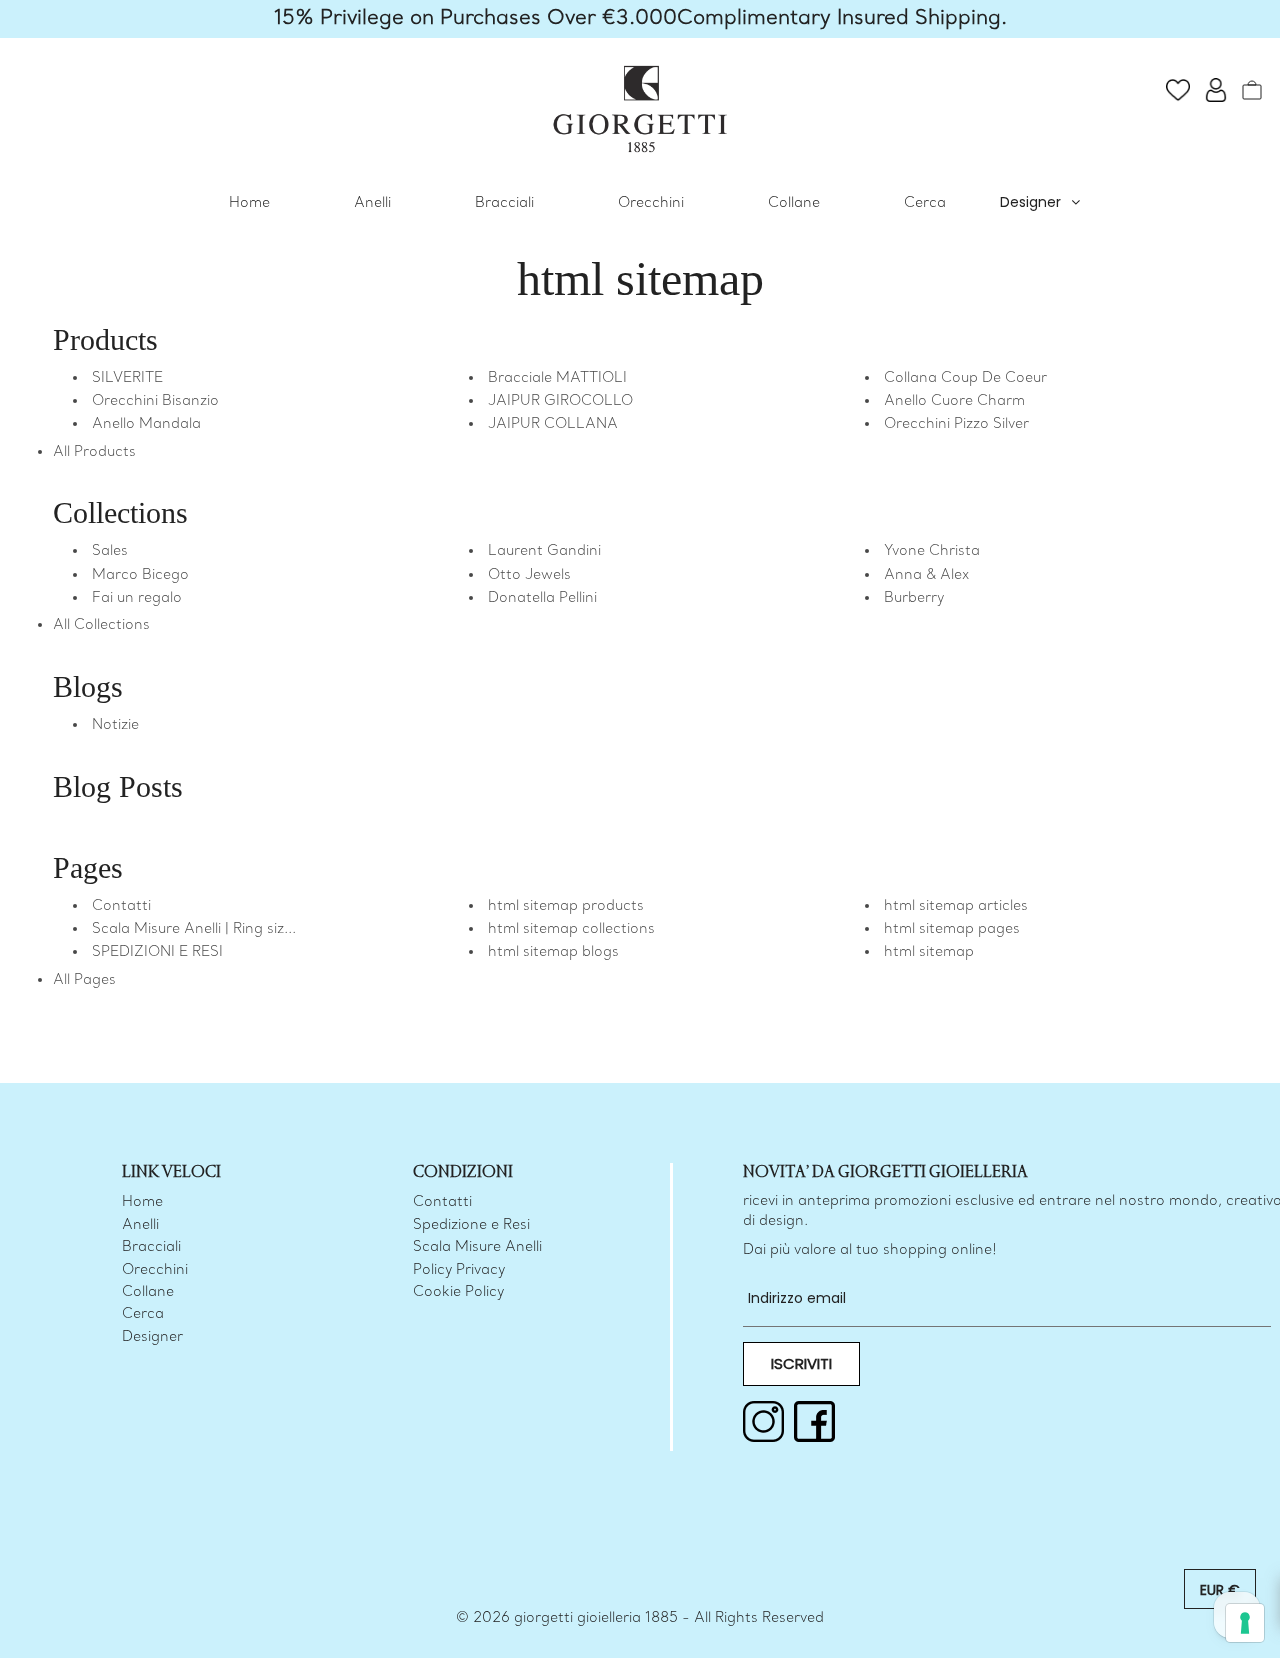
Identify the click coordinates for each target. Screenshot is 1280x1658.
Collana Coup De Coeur (965, 378)
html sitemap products (566, 906)
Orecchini (651, 203)
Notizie (115, 725)
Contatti (121, 906)
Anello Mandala (146, 424)
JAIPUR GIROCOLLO (560, 401)
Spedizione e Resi (471, 1225)
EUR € (1220, 1590)
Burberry (914, 598)
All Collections (101, 625)
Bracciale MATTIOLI (557, 378)
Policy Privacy (459, 1270)
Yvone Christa (932, 551)
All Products (94, 452)
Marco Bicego (140, 575)
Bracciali (504, 203)
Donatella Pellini (542, 598)
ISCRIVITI (801, 1363)
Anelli (372, 203)
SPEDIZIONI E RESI (157, 952)
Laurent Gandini (544, 551)
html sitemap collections (571, 929)
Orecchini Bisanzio (155, 401)
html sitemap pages (952, 929)
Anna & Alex (926, 575)
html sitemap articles (956, 906)
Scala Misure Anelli (477, 1247)
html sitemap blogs (553, 952)
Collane (794, 203)
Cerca (925, 203)
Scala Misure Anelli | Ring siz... (194, 929)
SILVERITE (127, 378)
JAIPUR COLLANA (553, 424)
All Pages (84, 980)
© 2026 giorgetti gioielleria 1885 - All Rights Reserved (640, 1618)
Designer (1030, 202)
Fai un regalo (137, 598)
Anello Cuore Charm (954, 401)
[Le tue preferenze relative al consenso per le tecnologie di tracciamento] (1245, 1623)
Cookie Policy (458, 1292)
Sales (110, 551)
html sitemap (929, 952)
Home (249, 203)
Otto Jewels (529, 575)
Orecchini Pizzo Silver (956, 424)
